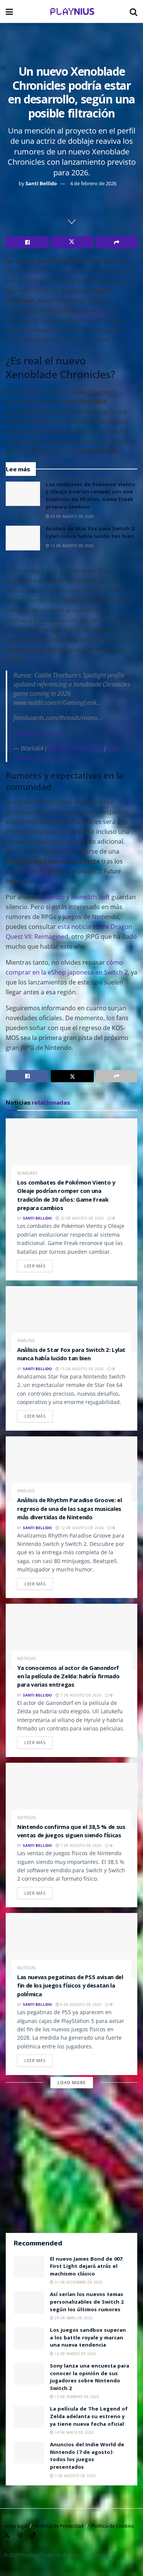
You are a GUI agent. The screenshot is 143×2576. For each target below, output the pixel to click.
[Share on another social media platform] (116, 242)
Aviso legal (16, 2526)
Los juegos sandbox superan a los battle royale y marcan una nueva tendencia (88, 2338)
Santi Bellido (41, 183)
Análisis (26, 1340)
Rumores (27, 1173)
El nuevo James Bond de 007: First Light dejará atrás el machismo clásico (87, 2267)
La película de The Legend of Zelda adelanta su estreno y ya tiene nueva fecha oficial (89, 2417)
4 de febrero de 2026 (93, 183)
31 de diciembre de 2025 (78, 2282)
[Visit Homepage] (71, 11)
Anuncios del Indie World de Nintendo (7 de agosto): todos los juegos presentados (87, 2456)
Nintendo (51, 897)
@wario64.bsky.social (76, 748)
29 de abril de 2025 (73, 2318)
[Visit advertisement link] (71, 2164)
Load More (72, 2082)
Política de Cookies (113, 2526)
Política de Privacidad (59, 2526)
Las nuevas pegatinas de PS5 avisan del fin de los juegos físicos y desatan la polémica (70, 1987)
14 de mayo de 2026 (74, 2432)
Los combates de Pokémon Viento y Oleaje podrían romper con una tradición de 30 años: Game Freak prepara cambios (91, 496)
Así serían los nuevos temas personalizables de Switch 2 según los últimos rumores (87, 2302)
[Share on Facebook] (27, 242)
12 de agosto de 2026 (81, 1528)
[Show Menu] (9, 11)
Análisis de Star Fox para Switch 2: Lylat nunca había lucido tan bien (91, 533)
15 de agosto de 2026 (71, 545)
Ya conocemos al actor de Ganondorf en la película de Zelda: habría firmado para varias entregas (68, 1677)
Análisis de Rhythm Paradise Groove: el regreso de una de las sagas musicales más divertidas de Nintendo (70, 1510)
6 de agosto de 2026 (80, 2004)
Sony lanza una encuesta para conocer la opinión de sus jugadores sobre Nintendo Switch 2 (90, 2378)
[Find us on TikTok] (33, 2534)
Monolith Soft (90, 897)
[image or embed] (37, 733)
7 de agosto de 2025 (75, 2476)
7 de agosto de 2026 (80, 1695)
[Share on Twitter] (72, 242)
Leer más (39, 1264)
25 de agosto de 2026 (71, 516)
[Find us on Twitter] (7, 2534)
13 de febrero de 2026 (76, 2396)
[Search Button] (133, 11)
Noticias (27, 1658)
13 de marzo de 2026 (75, 2353)
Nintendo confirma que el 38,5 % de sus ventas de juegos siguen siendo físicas (71, 1832)
